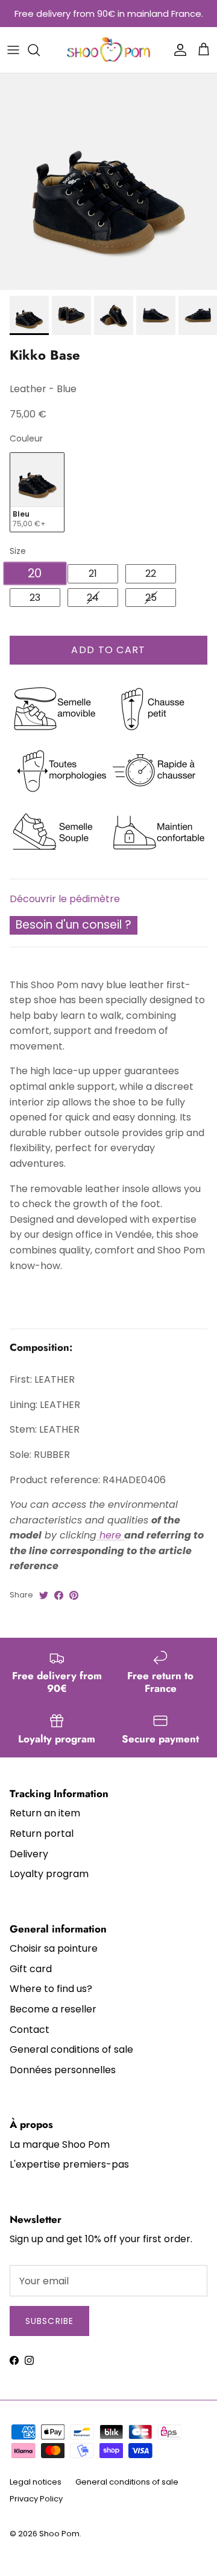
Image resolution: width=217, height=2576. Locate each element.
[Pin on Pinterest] (74, 1595)
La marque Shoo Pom (60, 2144)
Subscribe (49, 2321)
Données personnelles (63, 2070)
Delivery (29, 1854)
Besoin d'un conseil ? (74, 925)
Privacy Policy (36, 2499)
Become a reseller (53, 2009)
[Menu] (13, 50)
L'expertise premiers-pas (69, 2164)
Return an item (45, 1813)
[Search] (40, 50)
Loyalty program (49, 1874)
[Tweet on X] (44, 1595)
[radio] (37, 492)
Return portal (42, 1834)
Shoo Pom (59, 2534)
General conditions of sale (71, 2049)
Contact (30, 2030)
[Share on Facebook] (59, 1595)
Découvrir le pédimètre (65, 899)
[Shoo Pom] (109, 50)
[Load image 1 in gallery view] (108, 182)
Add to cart (108, 650)
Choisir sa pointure (54, 1948)
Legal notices (36, 2482)
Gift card (31, 1969)
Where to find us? (51, 1989)
